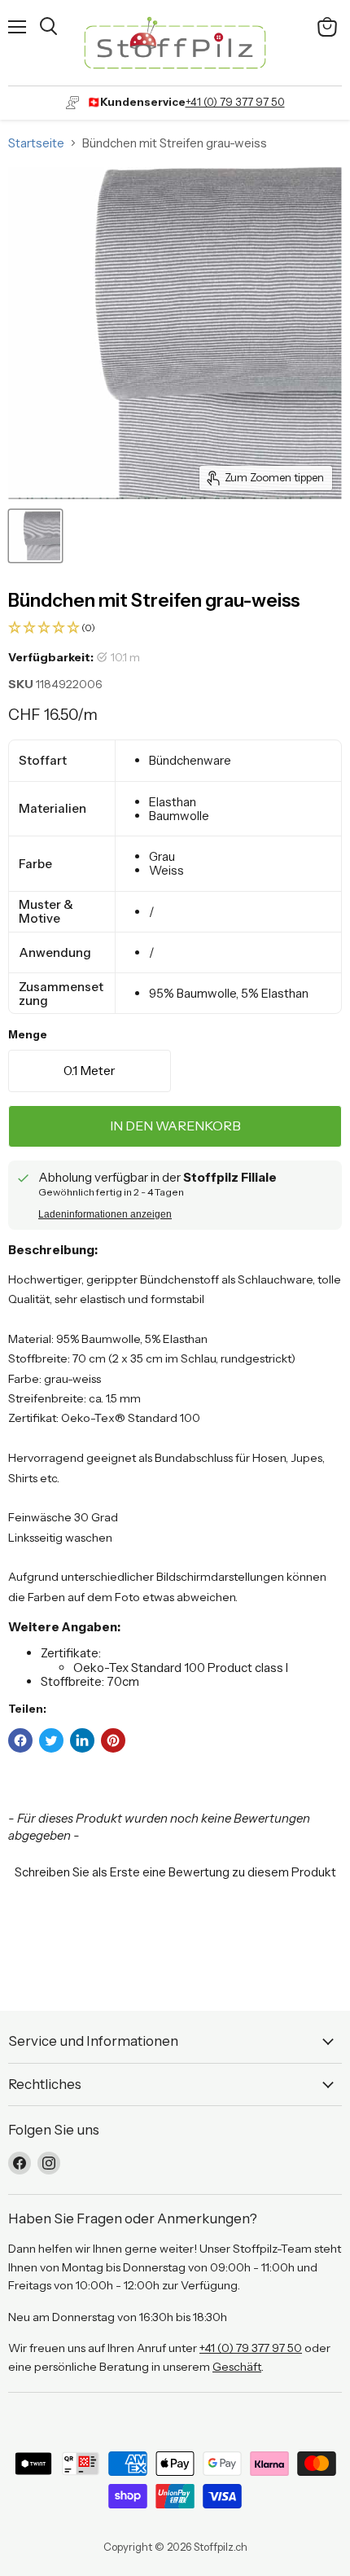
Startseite (36, 143)
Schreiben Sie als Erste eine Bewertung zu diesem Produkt (175, 1872)
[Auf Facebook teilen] (20, 1740)
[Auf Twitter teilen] (51, 1740)
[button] (175, 628)
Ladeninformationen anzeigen (105, 1214)
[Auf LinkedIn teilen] (82, 1740)
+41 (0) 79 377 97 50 (235, 102)
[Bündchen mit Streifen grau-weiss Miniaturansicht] (35, 536)
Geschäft (237, 2367)
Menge (28, 1035)
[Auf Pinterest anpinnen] (113, 1740)
